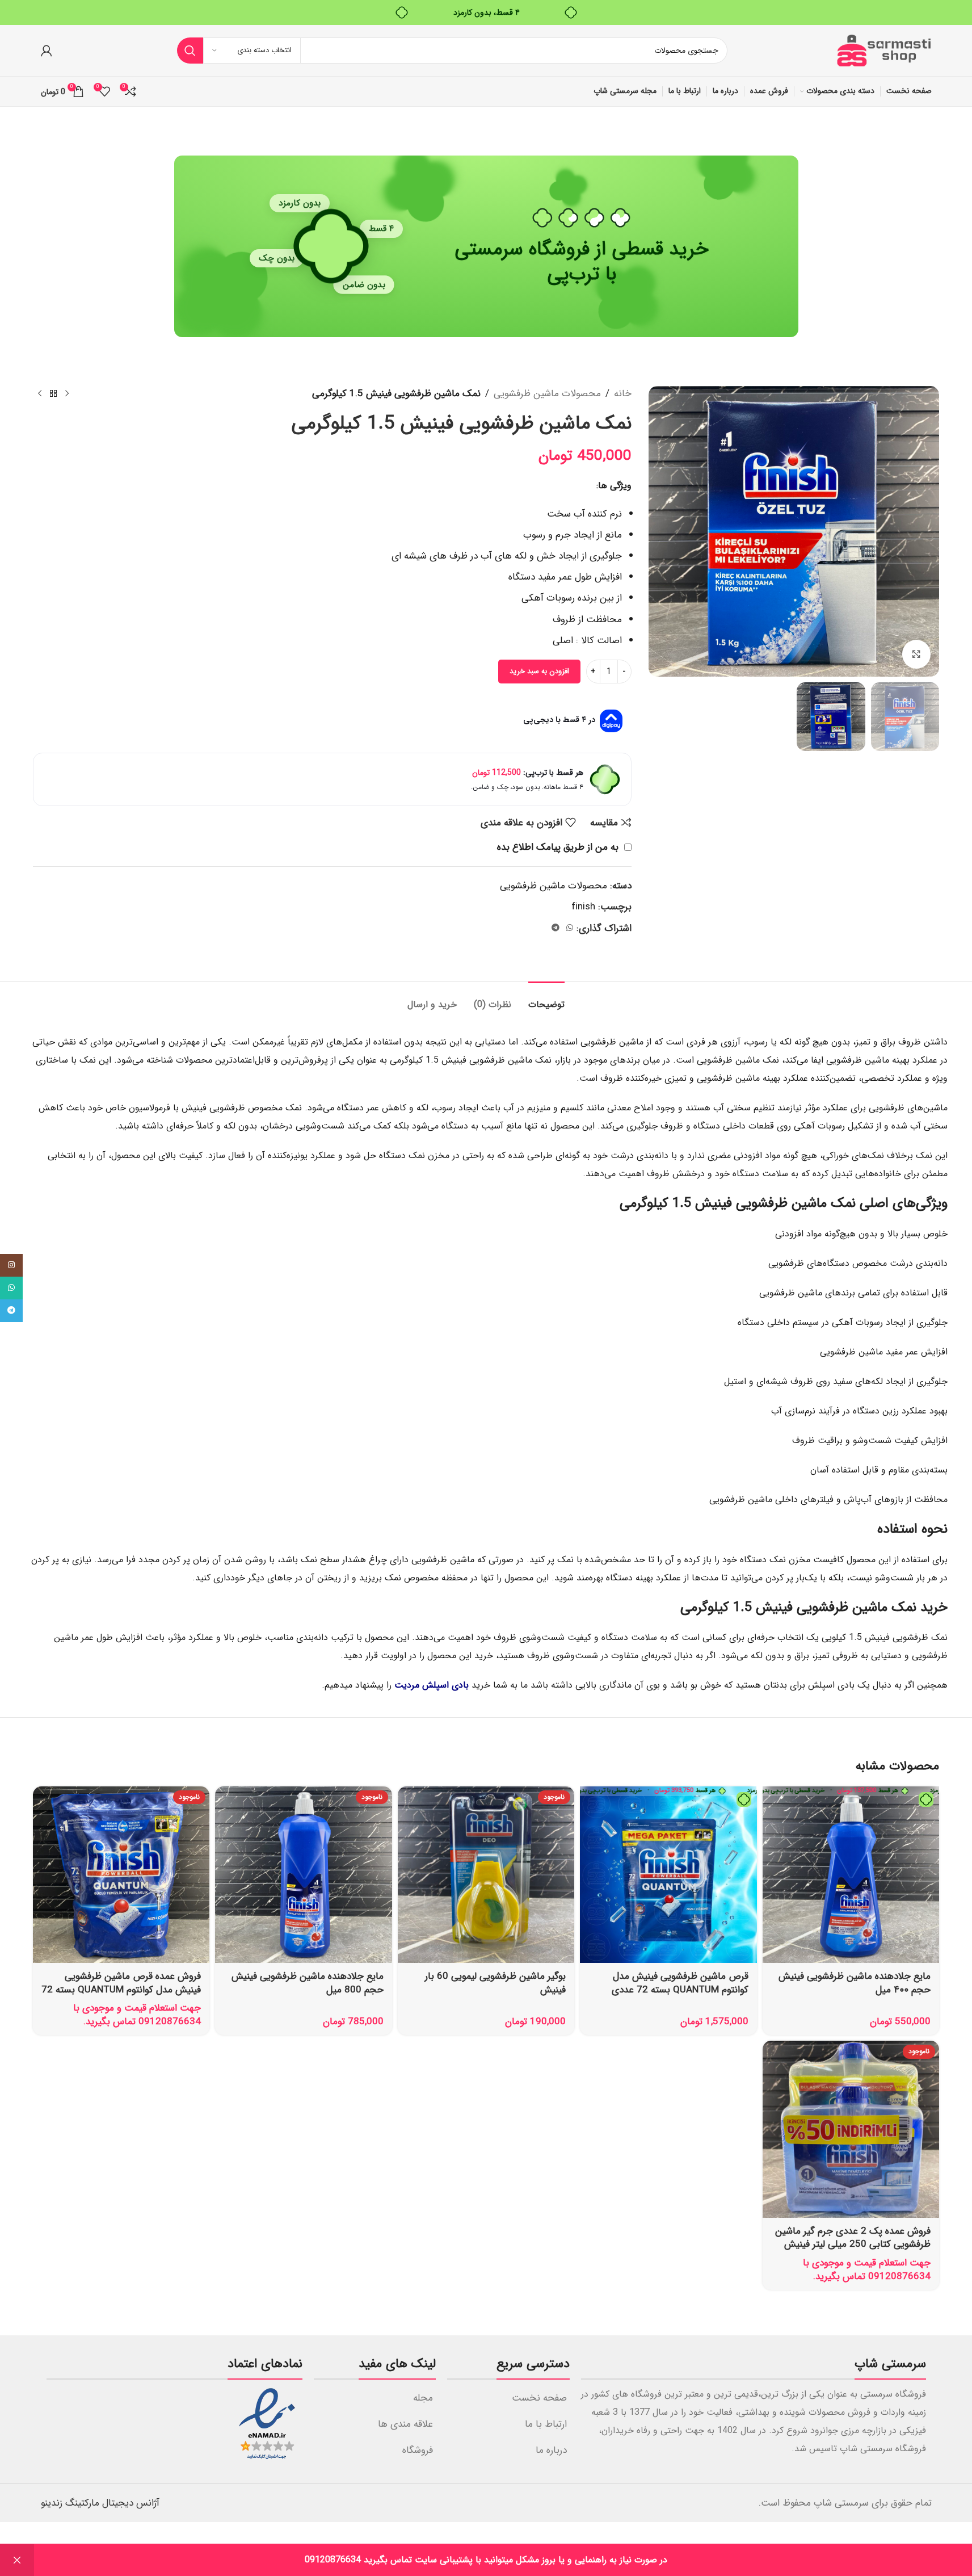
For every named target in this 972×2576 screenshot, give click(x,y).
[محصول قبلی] (67, 394)
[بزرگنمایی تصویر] (916, 654)
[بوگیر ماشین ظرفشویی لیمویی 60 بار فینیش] (486, 1875)
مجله (423, 2398)
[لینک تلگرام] (556, 928)
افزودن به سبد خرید (539, 671)
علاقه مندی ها (405, 2424)
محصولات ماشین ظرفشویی (547, 394)
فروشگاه (418, 2450)
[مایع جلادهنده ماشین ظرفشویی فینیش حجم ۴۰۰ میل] (851, 1875)
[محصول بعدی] (40, 394)
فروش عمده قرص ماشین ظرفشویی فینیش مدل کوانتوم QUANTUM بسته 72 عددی (121, 1990)
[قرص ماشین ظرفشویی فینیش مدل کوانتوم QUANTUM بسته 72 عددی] (668, 1875)
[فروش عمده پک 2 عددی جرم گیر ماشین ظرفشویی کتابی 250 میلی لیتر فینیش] (851, 2129)
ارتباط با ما (546, 2424)
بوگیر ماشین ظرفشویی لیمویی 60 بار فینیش (495, 1983)
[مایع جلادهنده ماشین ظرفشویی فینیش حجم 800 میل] (303, 1875)
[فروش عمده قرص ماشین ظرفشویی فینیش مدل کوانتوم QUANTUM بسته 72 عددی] (121, 1875)
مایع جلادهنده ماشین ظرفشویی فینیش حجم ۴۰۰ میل (855, 1983)
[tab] (546, 999)
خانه (623, 394)
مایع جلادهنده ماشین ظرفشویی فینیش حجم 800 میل (308, 1983)
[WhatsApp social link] (570, 928)
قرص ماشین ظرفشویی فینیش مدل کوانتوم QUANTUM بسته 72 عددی (680, 1983)
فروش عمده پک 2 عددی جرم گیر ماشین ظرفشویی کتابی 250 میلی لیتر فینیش (853, 2238)
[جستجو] (190, 51)
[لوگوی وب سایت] (883, 50)
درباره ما (551, 2450)
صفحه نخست (539, 2398)
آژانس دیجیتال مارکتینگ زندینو (100, 2503)
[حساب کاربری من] (47, 51)
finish (583, 907)
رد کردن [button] (17, 2560)
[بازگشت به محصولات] (53, 394)
